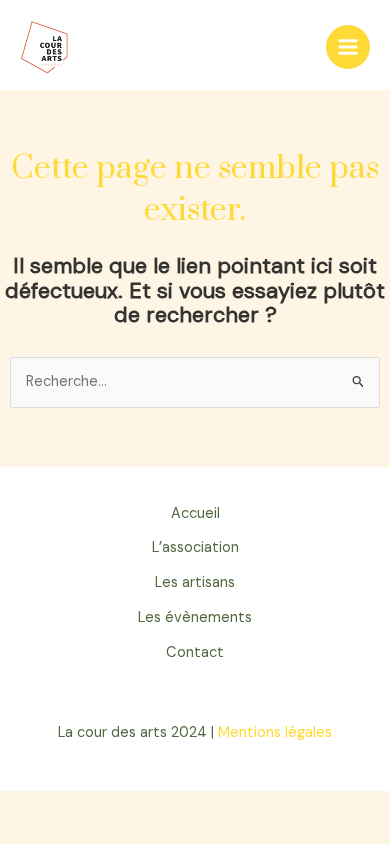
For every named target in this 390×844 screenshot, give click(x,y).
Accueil (195, 513)
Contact (195, 652)
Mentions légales (275, 732)
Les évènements (195, 617)
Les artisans (195, 582)
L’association (195, 547)
